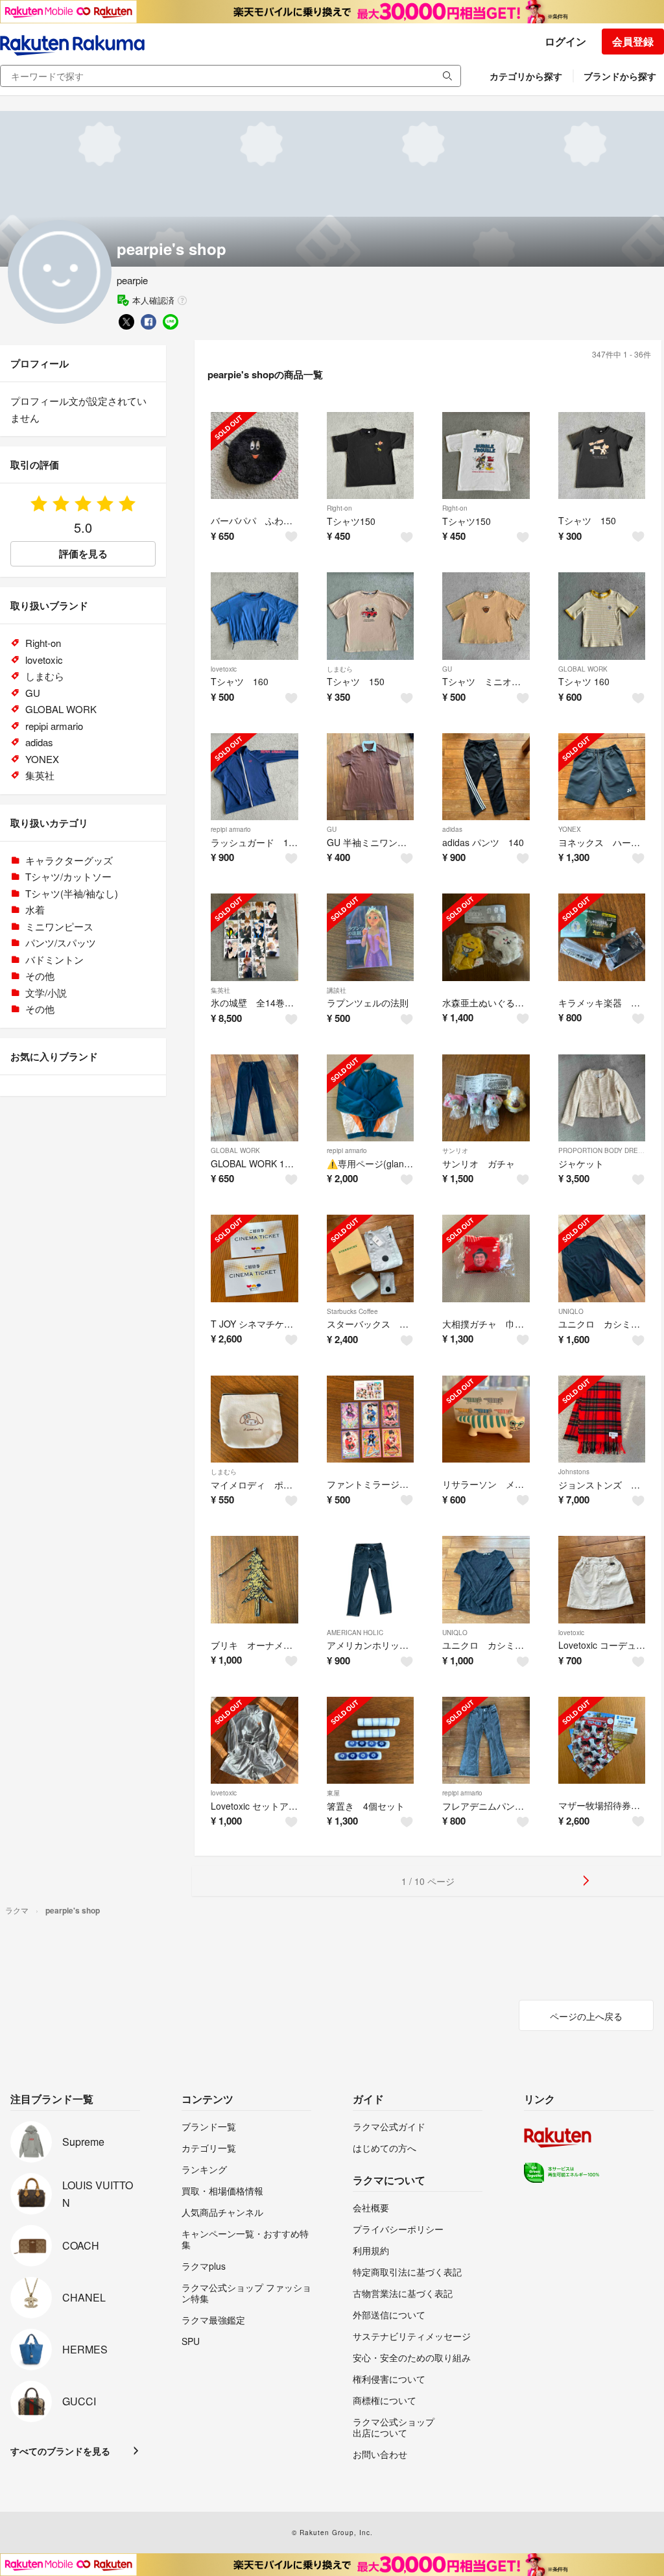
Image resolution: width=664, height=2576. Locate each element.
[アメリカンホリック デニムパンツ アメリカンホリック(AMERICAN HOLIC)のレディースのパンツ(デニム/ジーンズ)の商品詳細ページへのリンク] (371, 1580)
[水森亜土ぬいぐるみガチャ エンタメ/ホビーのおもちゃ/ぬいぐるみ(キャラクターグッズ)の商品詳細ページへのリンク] (486, 937)
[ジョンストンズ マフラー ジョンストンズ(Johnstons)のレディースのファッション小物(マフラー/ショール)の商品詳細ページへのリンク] (602, 1419)
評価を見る (83, 553)
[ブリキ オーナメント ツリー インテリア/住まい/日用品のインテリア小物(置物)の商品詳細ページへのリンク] (255, 1580)
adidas (452, 829)
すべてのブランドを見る (60, 2451)
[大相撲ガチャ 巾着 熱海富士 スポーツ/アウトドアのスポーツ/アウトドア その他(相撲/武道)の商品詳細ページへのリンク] (486, 1258)
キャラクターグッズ (69, 860)
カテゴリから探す (526, 76)
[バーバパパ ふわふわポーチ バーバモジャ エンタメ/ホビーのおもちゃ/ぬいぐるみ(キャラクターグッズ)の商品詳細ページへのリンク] (255, 456)
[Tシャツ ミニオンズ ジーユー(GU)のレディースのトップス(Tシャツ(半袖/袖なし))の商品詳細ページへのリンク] (486, 616)
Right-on (339, 508)
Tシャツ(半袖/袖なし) (72, 893)
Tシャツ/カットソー (68, 876)
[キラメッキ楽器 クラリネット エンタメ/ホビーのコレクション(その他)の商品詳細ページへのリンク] (602, 937)
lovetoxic (224, 669)
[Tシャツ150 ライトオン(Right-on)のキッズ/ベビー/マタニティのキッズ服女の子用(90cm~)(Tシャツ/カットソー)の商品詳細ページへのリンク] (371, 456)
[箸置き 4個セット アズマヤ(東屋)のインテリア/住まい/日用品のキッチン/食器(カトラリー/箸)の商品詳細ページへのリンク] (371, 1741)
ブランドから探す (620, 76)
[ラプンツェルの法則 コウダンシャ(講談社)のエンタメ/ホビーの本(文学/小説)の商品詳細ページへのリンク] (371, 937)
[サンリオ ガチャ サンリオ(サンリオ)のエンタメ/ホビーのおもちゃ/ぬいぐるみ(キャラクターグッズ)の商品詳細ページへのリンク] (486, 1098)
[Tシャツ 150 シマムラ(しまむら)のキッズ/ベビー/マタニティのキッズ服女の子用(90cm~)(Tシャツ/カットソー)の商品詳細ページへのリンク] (371, 616)
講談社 (337, 990)
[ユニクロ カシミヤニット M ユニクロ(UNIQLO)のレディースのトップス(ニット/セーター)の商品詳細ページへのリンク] (602, 1258)
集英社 (220, 990)
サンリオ (455, 1150)
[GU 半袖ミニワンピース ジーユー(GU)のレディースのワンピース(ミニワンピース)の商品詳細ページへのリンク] (371, 777)
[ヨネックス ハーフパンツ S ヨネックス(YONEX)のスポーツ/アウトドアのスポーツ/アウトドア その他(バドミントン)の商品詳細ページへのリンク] (602, 777)
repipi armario (231, 829)
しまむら (340, 669)
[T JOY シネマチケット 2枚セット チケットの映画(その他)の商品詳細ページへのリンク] (255, 1258)
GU (447, 669)
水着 (35, 909)
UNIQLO (571, 1311)
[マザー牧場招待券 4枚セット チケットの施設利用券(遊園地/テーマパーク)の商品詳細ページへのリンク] (602, 1741)
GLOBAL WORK (583, 669)
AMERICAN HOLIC (355, 1633)
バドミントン (54, 959)
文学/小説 (46, 992)
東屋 (333, 1793)
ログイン (565, 41)
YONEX (570, 829)
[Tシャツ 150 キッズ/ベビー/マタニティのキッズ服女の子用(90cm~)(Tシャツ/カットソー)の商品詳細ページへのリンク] (602, 456)
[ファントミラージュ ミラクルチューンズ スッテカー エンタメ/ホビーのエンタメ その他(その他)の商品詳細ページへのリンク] (371, 1419)
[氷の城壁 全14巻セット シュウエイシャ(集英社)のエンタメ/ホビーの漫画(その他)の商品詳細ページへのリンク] (255, 937)
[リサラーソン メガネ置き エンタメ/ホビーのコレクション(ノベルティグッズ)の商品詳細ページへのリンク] (486, 1419)
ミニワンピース (59, 926)
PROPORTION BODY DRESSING (609, 1150)
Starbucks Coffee (352, 1311)
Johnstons (574, 1472)
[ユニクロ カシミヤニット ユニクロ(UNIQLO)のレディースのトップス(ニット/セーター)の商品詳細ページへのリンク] (486, 1580)
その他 (40, 976)
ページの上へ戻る (586, 2016)
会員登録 (633, 41)
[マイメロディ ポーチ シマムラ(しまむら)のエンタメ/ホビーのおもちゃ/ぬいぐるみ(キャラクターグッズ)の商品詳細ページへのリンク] (255, 1419)
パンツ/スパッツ (61, 942)
